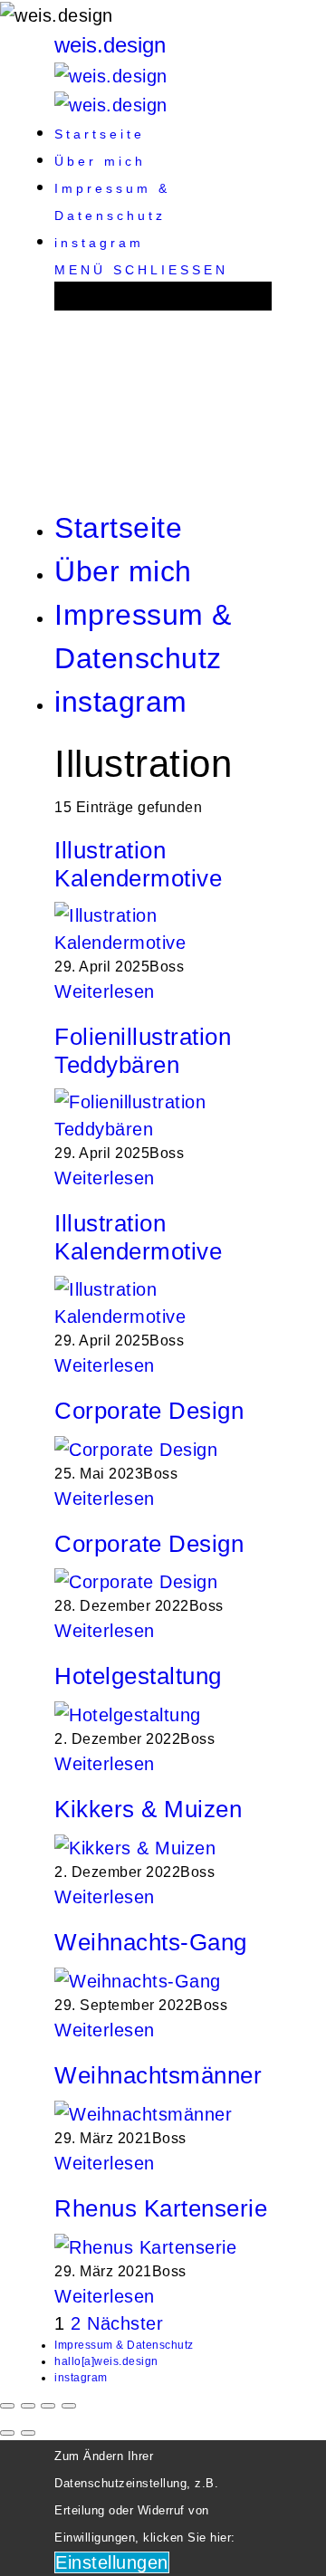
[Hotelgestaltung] (128, 1714)
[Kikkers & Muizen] (135, 1847)
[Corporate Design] (136, 1448)
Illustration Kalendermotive (138, 864)
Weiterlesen (105, 991)
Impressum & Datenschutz (124, 2345)
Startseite (100, 134)
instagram (99, 243)
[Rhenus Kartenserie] (145, 2246)
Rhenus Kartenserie (161, 2208)
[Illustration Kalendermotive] (163, 927)
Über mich (100, 161)
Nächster (125, 2323)
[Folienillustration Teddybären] (163, 1115)
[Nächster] (28, 2433)
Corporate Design (149, 1411)
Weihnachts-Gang (151, 1942)
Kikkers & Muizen (148, 1809)
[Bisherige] (7, 2433)
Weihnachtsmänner (158, 2075)
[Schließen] (7, 2406)
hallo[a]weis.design (106, 2361)
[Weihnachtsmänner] (143, 2112)
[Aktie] (28, 2406)
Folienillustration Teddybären (143, 1051)
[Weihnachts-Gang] (138, 1979)
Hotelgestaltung (138, 1676)
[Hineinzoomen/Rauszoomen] (69, 2406)
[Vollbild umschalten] (48, 2406)
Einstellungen (112, 2562)
